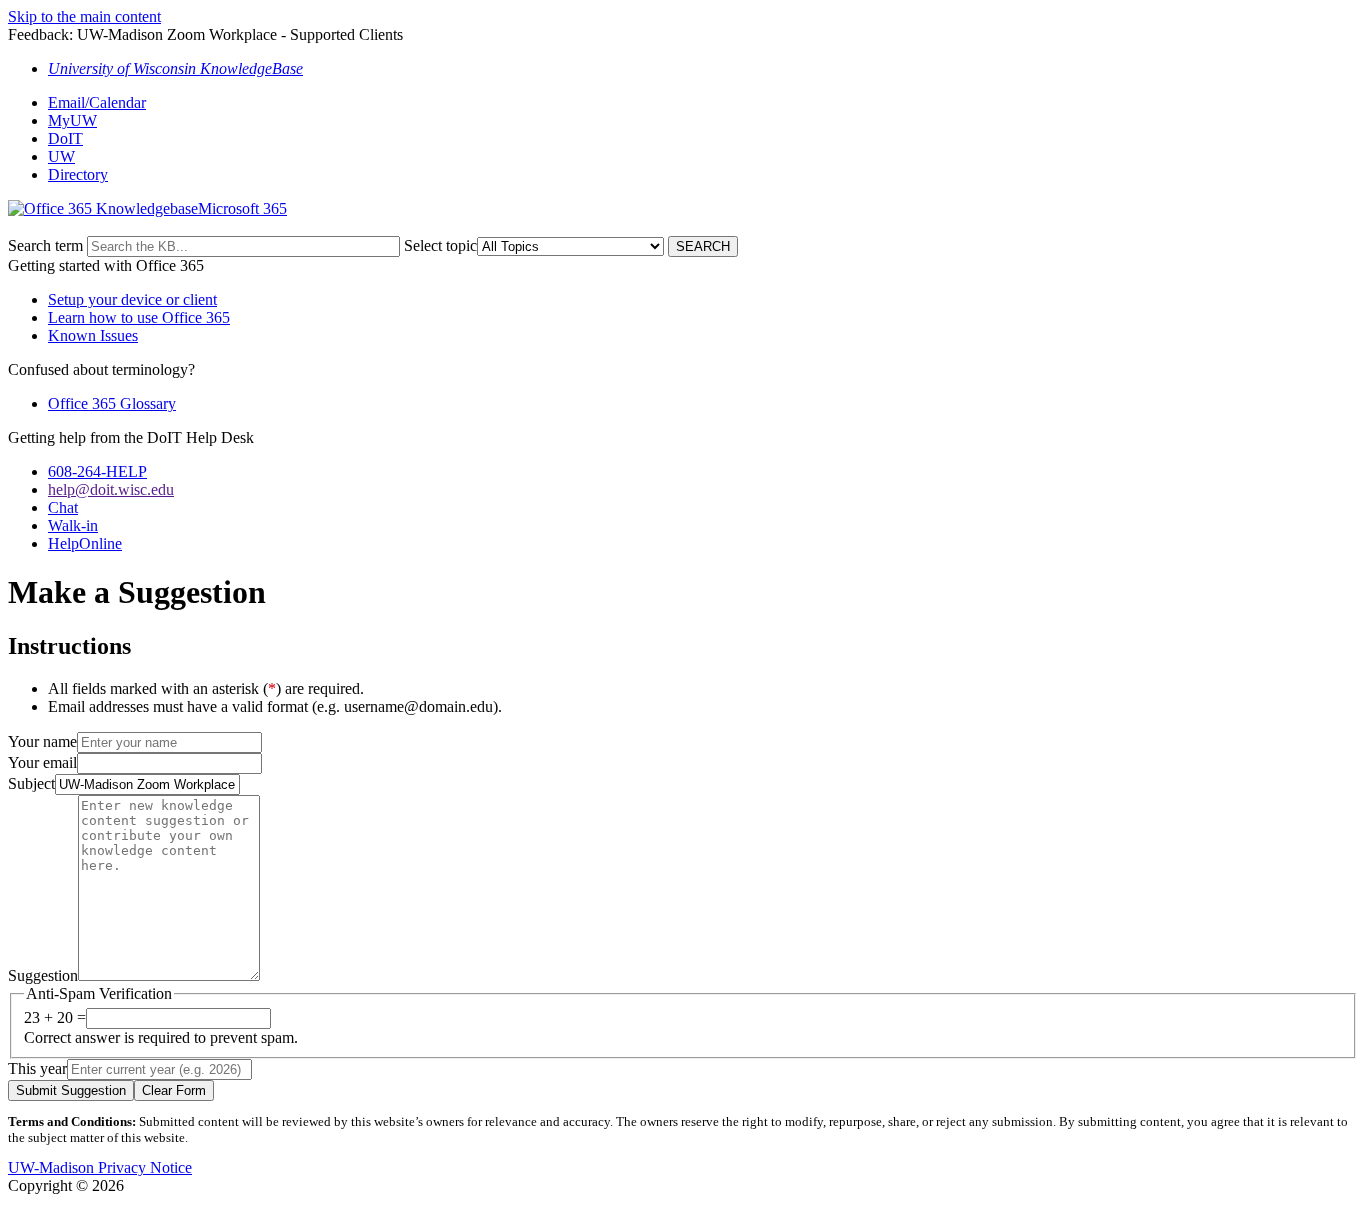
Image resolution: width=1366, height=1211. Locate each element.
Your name (42, 741)
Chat (63, 507)
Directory (78, 174)
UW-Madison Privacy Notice (100, 1167)
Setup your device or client (132, 299)
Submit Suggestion (71, 1090)
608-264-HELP (97, 471)
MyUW (72, 120)
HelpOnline (85, 543)
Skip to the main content (84, 16)
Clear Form (174, 1090)
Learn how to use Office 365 (139, 317)
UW (61, 156)
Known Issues (93, 335)
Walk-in (73, 525)
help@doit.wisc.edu (111, 489)
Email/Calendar (97, 102)
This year (37, 1068)
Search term (45, 245)
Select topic (440, 245)
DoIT (65, 138)
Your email (42, 762)
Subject (31, 783)
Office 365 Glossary (112, 403)
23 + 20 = (55, 1017)
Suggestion (43, 975)
